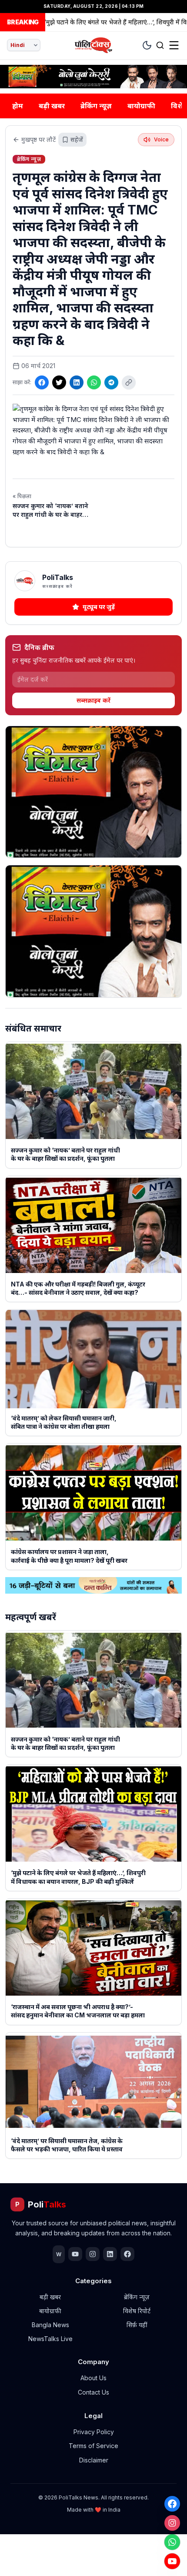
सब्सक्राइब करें (93, 700)
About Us (93, 2378)
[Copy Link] (129, 382)
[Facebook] (172, 2504)
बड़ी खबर (52, 106)
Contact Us (93, 2392)
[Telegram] (111, 382)
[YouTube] (172, 2561)
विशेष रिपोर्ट (137, 2311)
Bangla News (50, 2325)
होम (18, 106)
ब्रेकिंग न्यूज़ (96, 106)
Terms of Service (93, 2446)
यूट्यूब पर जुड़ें (99, 607)
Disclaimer (94, 2460)
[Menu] (174, 45)
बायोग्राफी (141, 106)
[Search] (160, 45)
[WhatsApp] (172, 2542)
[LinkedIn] (77, 382)
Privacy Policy (94, 2432)
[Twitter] (59, 382)
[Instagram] (172, 2523)
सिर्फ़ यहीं (137, 2325)
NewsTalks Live (50, 2339)
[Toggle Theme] (147, 45)
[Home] (94, 45)
